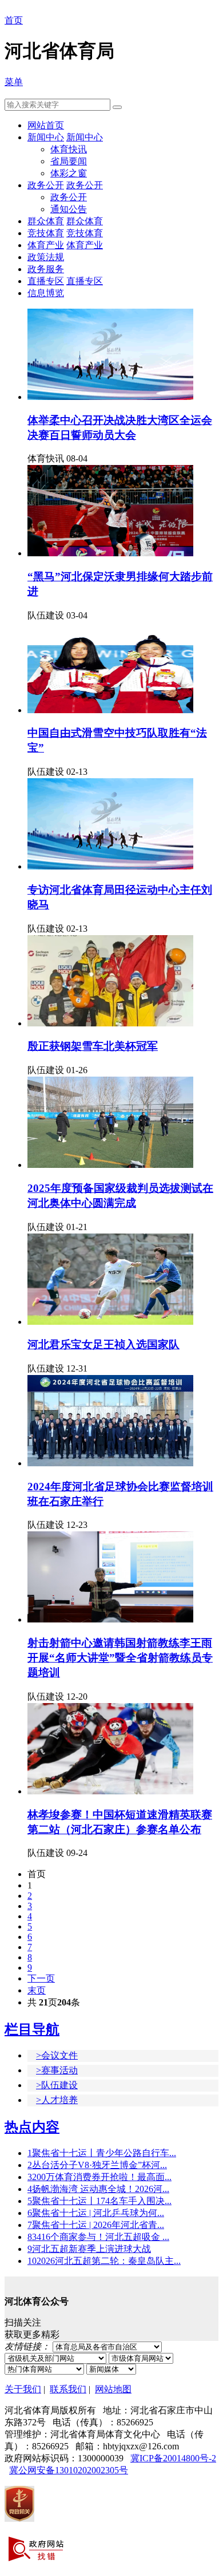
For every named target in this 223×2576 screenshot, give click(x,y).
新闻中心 (46, 137)
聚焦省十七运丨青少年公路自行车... (102, 2153)
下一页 (41, 1978)
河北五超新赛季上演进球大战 (89, 2249)
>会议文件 (57, 2055)
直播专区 (46, 281)
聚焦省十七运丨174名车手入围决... (99, 2201)
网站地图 (113, 2389)
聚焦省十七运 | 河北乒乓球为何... (96, 2213)
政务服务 (46, 269)
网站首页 (46, 125)
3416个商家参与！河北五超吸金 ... (98, 2237)
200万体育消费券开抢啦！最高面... (99, 2177)
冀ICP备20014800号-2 (173, 2458)
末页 (37, 1990)
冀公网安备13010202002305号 (69, 2470)
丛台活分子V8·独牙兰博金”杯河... (97, 2165)
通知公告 (69, 209)
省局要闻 (69, 161)
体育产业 (46, 245)
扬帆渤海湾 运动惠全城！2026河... (98, 2189)
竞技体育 (46, 233)
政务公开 (46, 185)
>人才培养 (57, 2100)
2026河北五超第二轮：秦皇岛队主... (104, 2261)
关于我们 (23, 2389)
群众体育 (46, 221)
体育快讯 (69, 149)
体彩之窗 (69, 173)
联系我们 (68, 2389)
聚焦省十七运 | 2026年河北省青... (96, 2225)
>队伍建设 (57, 2085)
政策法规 (46, 257)
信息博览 (46, 293)
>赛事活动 (57, 2070)
